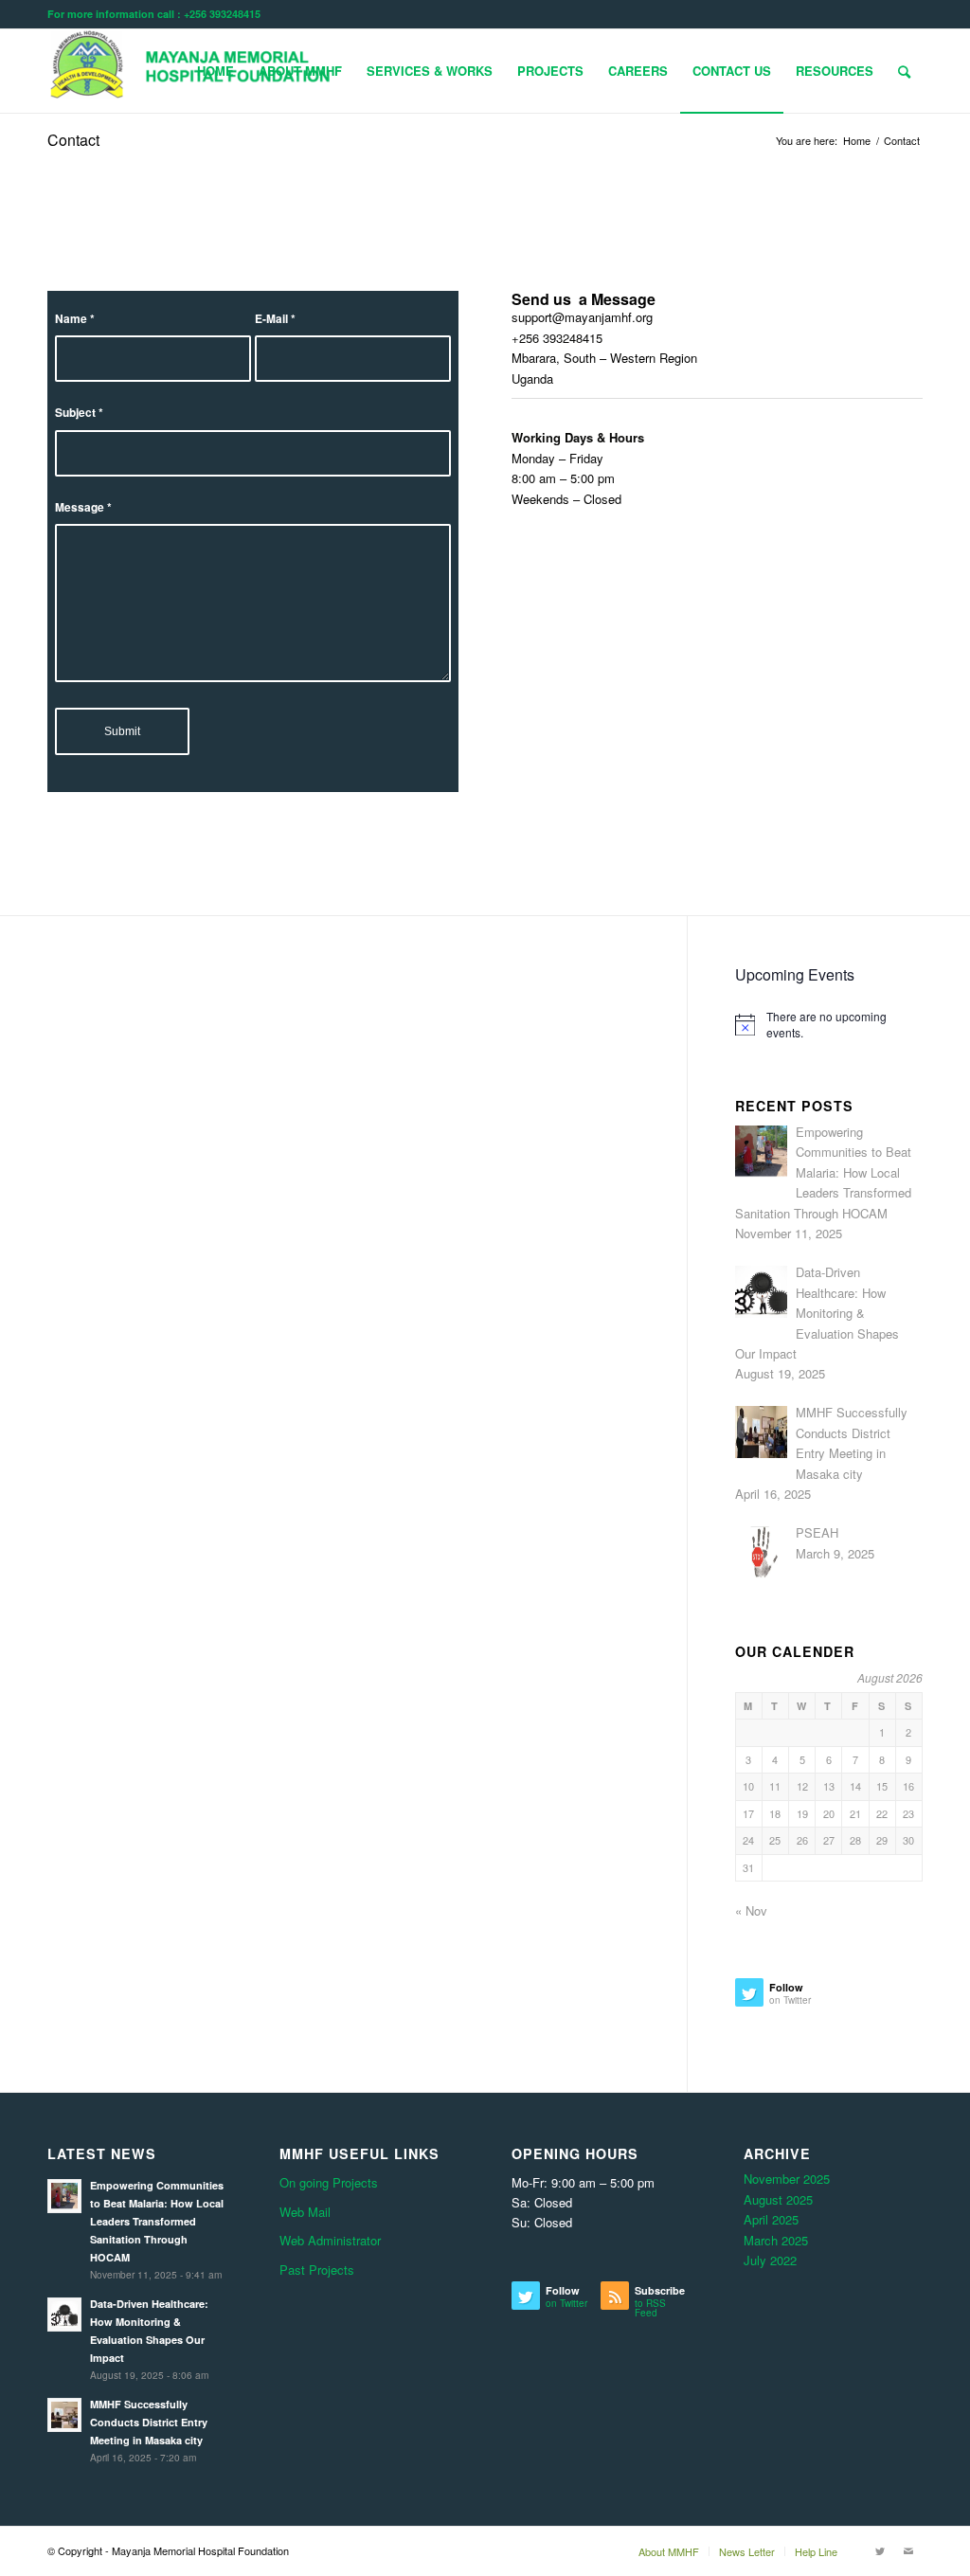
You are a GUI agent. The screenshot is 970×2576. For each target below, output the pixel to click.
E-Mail (275, 319)
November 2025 (787, 2179)
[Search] (904, 71)
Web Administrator (330, 2240)
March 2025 (776, 2240)
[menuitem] (216, 71)
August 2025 (778, 2199)
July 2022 (770, 2260)
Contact (73, 140)
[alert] (829, 1025)
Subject (79, 413)
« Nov (751, 1910)
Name (75, 319)
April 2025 (771, 2219)
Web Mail (305, 2212)
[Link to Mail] (908, 2550)
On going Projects (329, 2182)
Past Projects (317, 2270)
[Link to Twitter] (880, 2550)
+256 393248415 (557, 338)
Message (83, 507)
